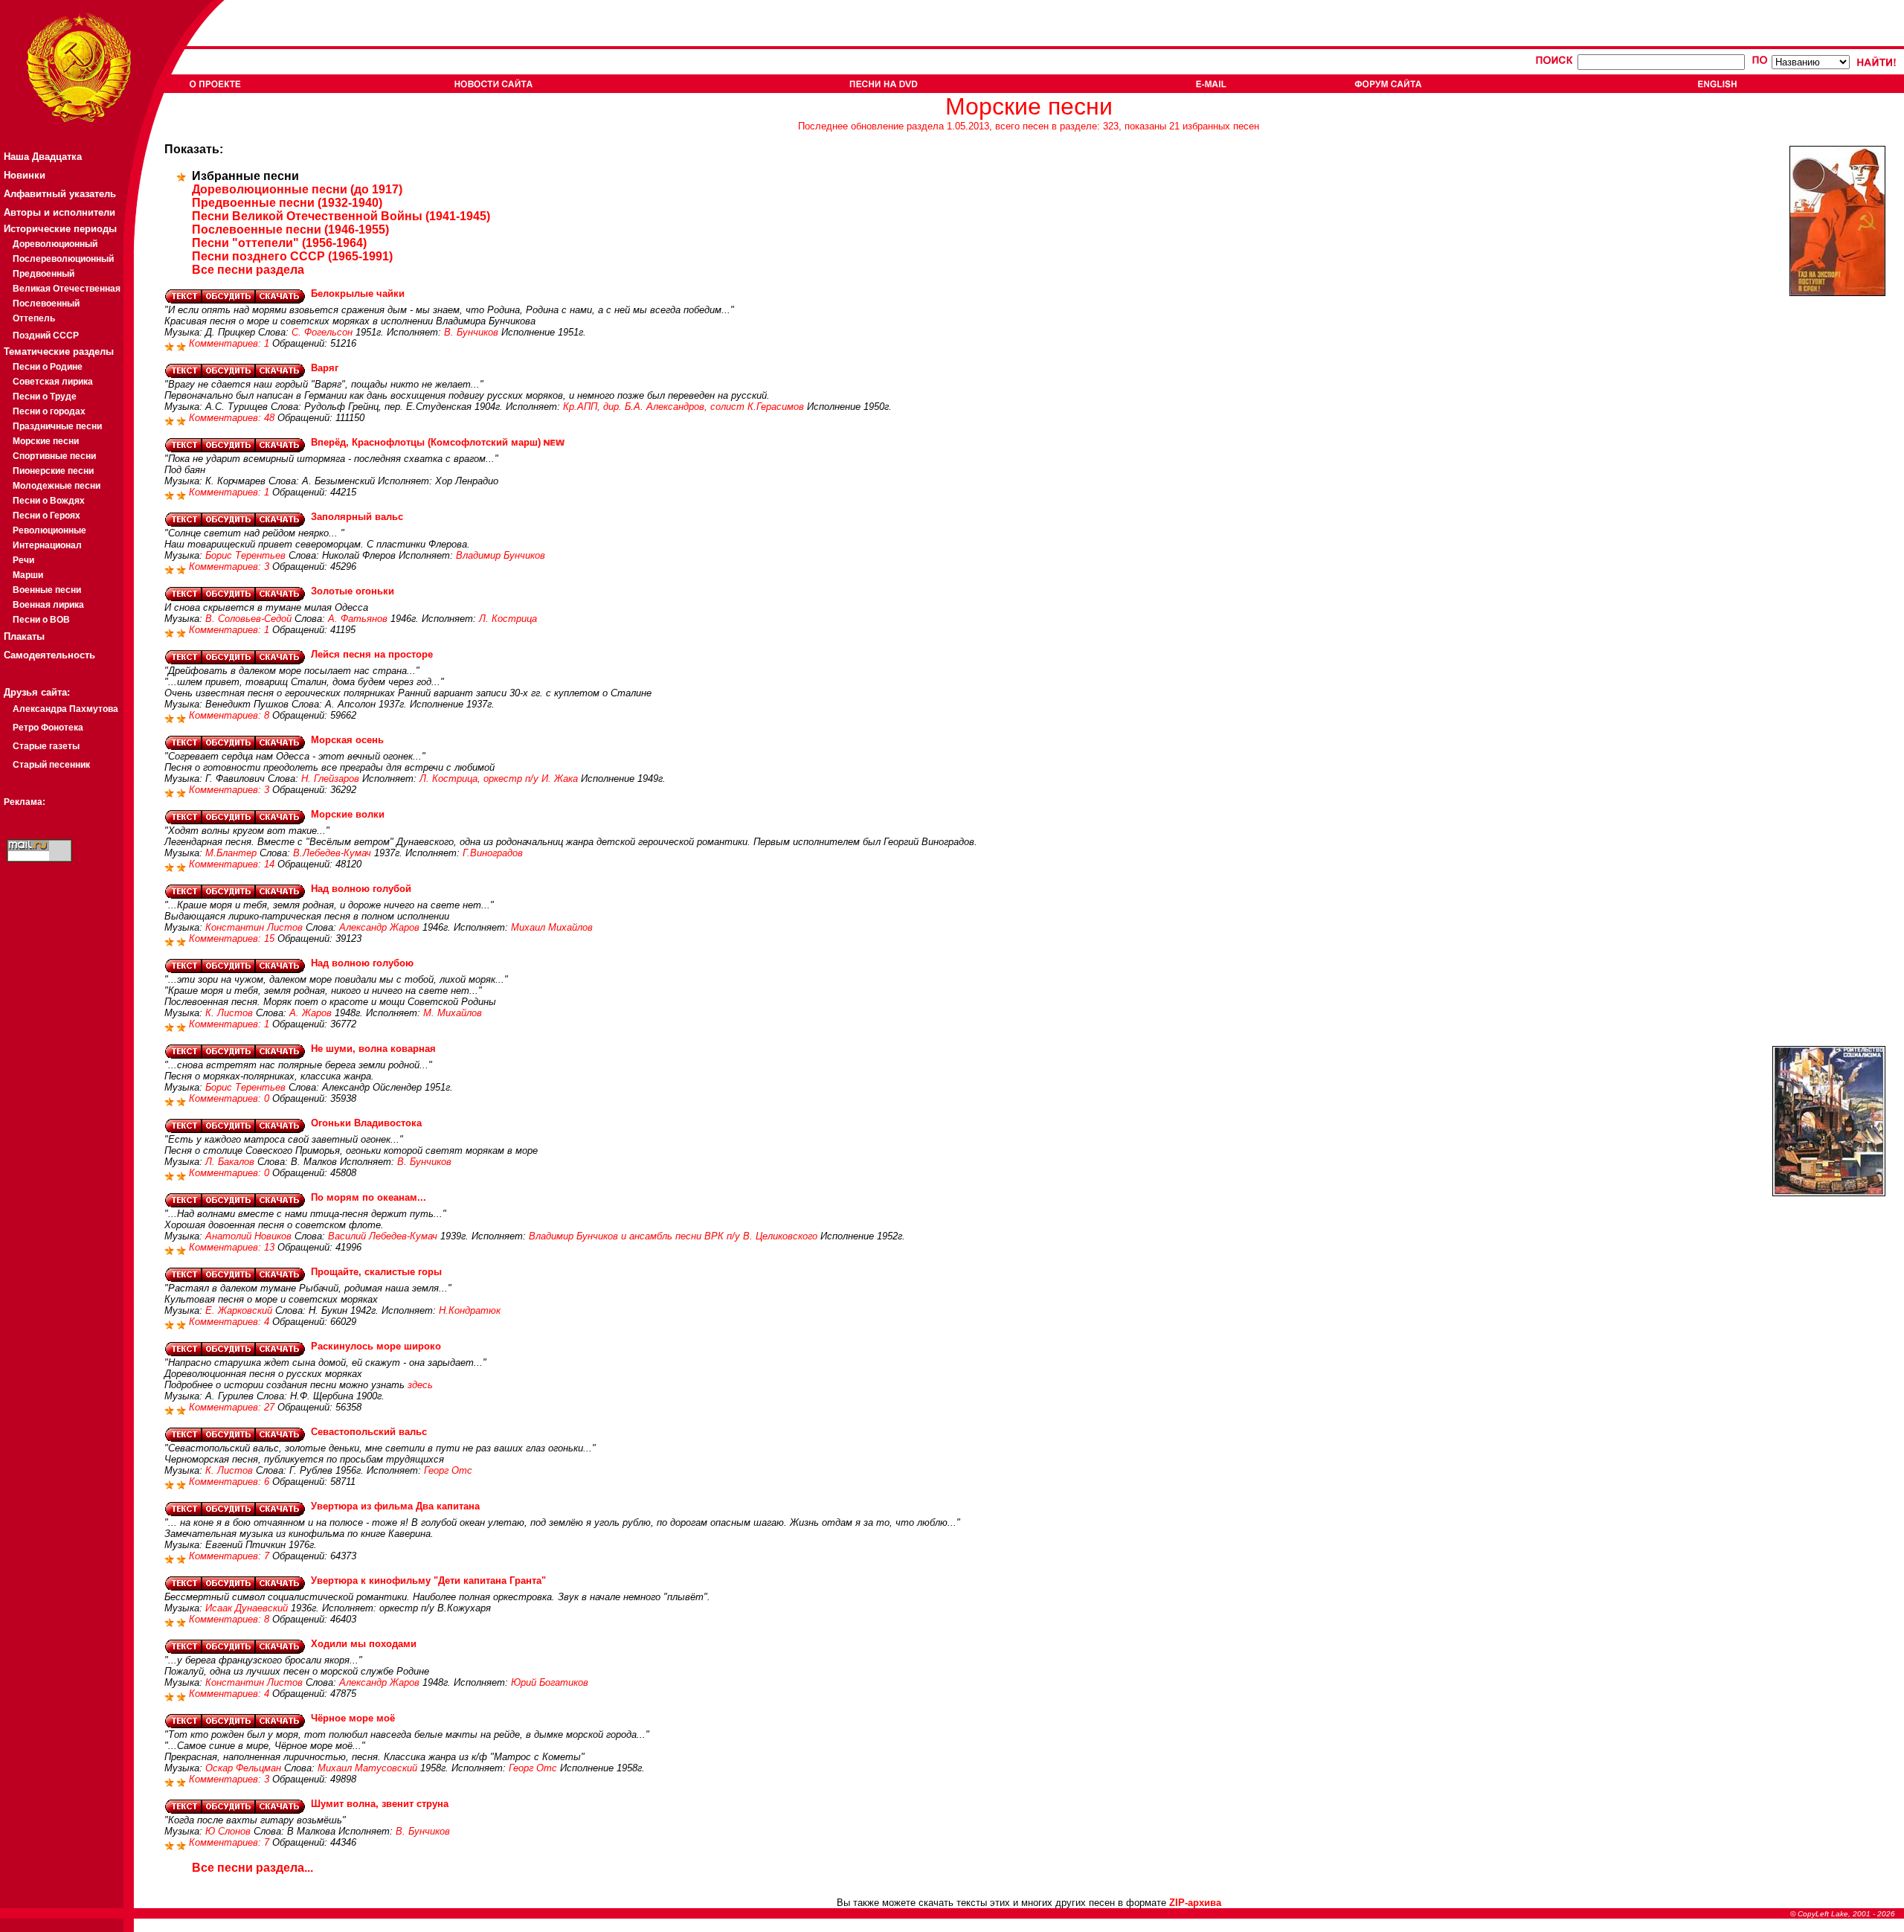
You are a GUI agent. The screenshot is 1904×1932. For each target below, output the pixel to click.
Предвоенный (44, 274)
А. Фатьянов (358, 619)
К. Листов (229, 1013)
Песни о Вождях (49, 501)
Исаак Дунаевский (247, 1608)
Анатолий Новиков (248, 1236)
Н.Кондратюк (470, 1310)
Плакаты (24, 636)
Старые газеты (46, 746)
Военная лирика (48, 605)
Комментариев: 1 (231, 343)
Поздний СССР (46, 336)
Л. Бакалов (230, 1162)
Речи (23, 560)
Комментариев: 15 (233, 938)
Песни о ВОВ (41, 620)
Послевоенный (46, 304)
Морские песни (46, 441)
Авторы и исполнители (59, 212)
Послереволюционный (63, 259)
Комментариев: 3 (231, 567)
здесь (420, 1385)
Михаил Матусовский (367, 1768)
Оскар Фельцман (243, 1768)
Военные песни (47, 590)
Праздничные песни (57, 426)
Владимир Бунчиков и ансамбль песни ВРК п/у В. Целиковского (673, 1236)
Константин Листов (254, 927)
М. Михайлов (453, 1013)
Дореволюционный (55, 244)
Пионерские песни (53, 471)
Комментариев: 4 (231, 1322)
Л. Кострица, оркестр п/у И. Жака (499, 779)
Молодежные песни (57, 486)
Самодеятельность (49, 655)
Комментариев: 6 (231, 1482)
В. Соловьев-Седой (248, 619)
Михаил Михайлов (552, 927)
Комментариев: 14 (233, 864)
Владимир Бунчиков (501, 555)
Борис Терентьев (245, 555)
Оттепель (34, 318)
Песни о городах (49, 411)
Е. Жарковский (239, 1310)
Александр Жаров (379, 927)
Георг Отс (448, 1470)
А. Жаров (311, 1013)
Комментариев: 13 (233, 1247)
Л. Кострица (508, 619)
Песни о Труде (45, 397)
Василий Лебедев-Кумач (383, 1236)
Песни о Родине (48, 367)
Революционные (49, 530)
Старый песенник (51, 765)
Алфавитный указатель (60, 194)
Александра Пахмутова (65, 709)
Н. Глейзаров (330, 779)
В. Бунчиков (471, 332)
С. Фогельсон (322, 332)
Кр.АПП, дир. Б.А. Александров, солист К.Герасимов (684, 407)
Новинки (25, 175)
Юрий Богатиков (550, 1682)
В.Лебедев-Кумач (332, 853)
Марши (28, 575)
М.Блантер (231, 853)
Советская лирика (53, 382)
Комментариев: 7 (231, 1556)
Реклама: (25, 802)
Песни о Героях (46, 516)
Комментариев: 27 (233, 1407)
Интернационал (47, 545)
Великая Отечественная (67, 289)
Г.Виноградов (493, 853)
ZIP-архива (1195, 1903)
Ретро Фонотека (48, 728)
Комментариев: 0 (231, 1098)
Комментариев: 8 (231, 715)
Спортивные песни (54, 456)
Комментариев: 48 (233, 418)
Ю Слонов (228, 1831)
